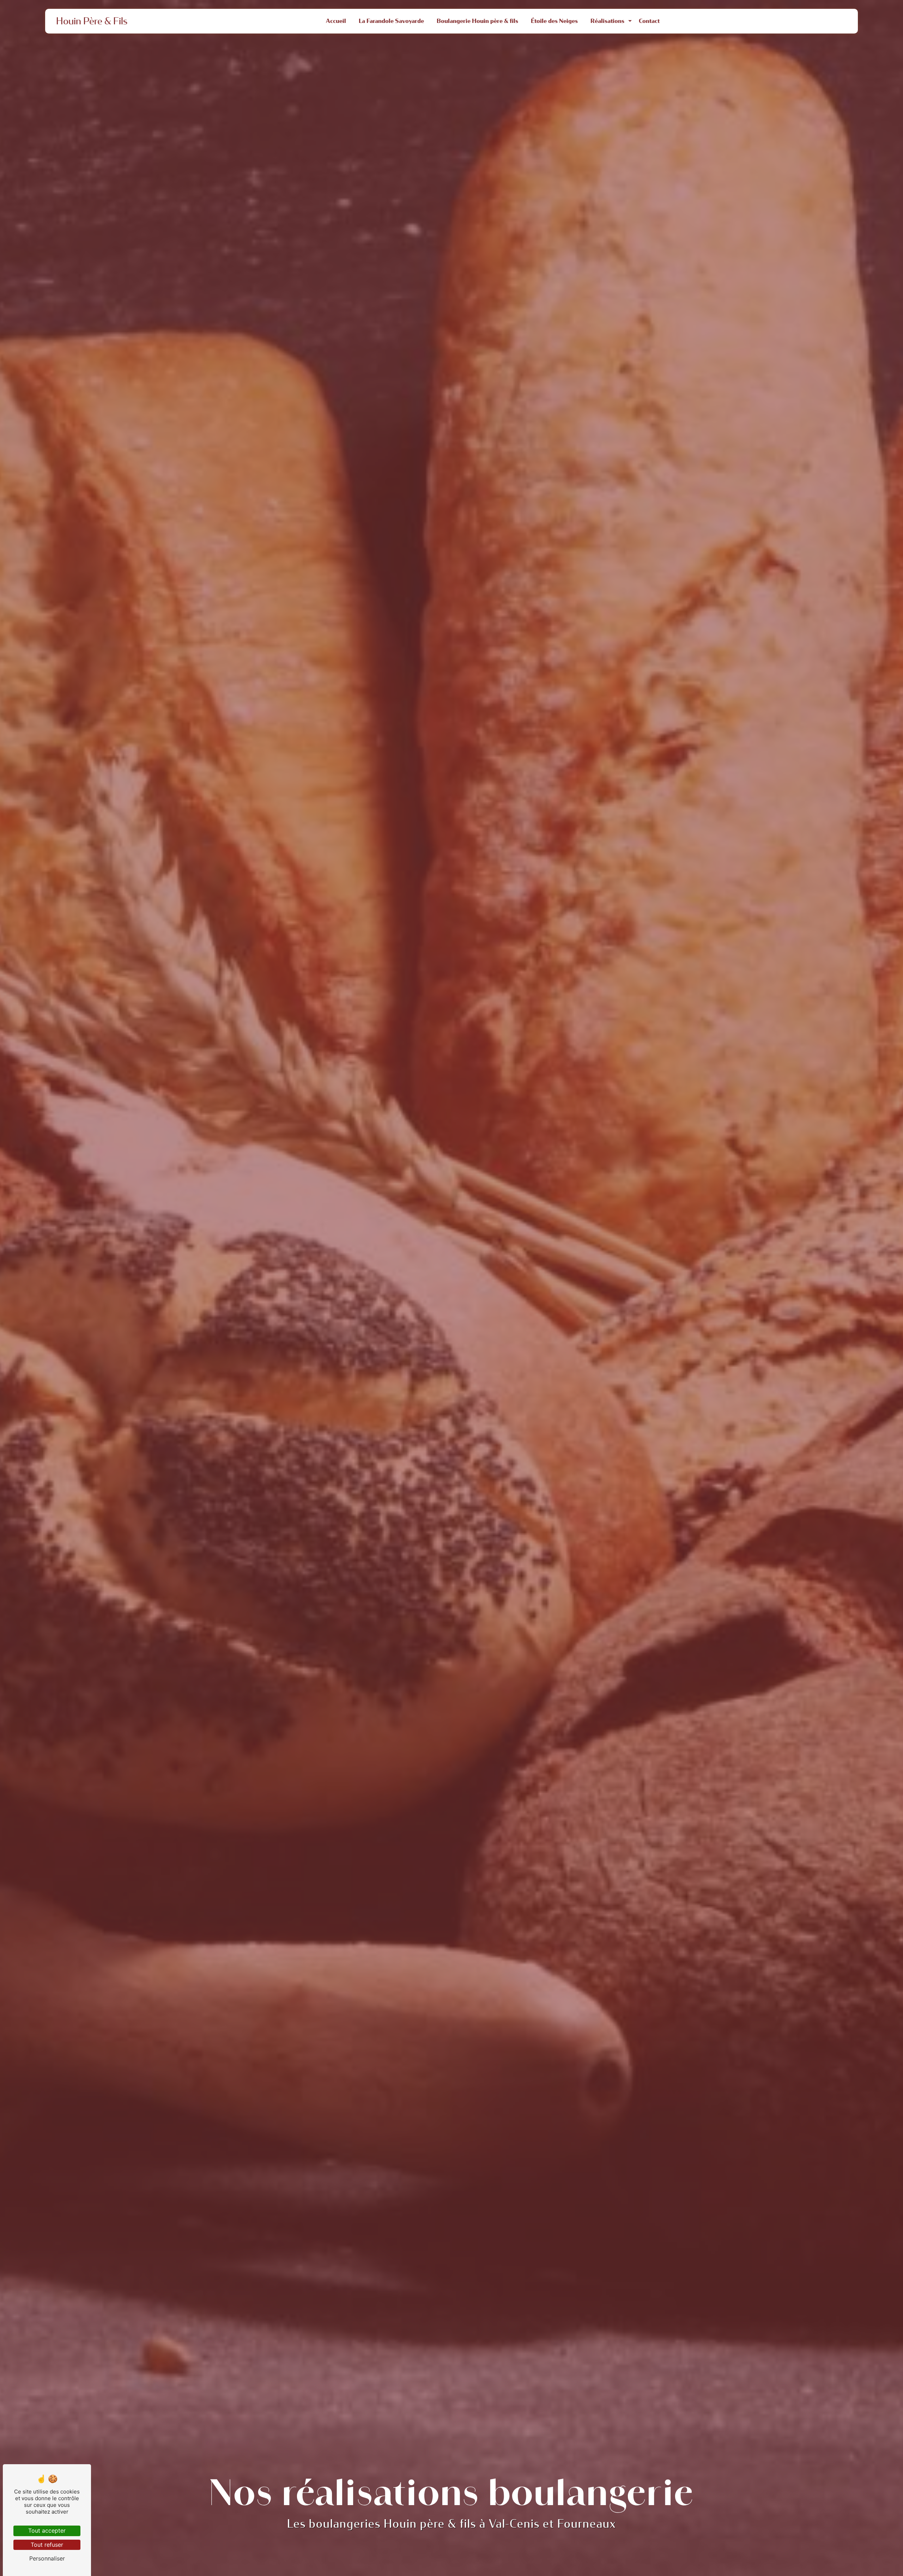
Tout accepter (47, 2531)
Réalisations (607, 21)
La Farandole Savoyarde (391, 21)
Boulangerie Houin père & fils (477, 21)
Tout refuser (47, 2545)
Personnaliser (47, 2558)
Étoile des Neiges (554, 21)
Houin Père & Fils (92, 21)
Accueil (336, 21)
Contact (649, 21)
